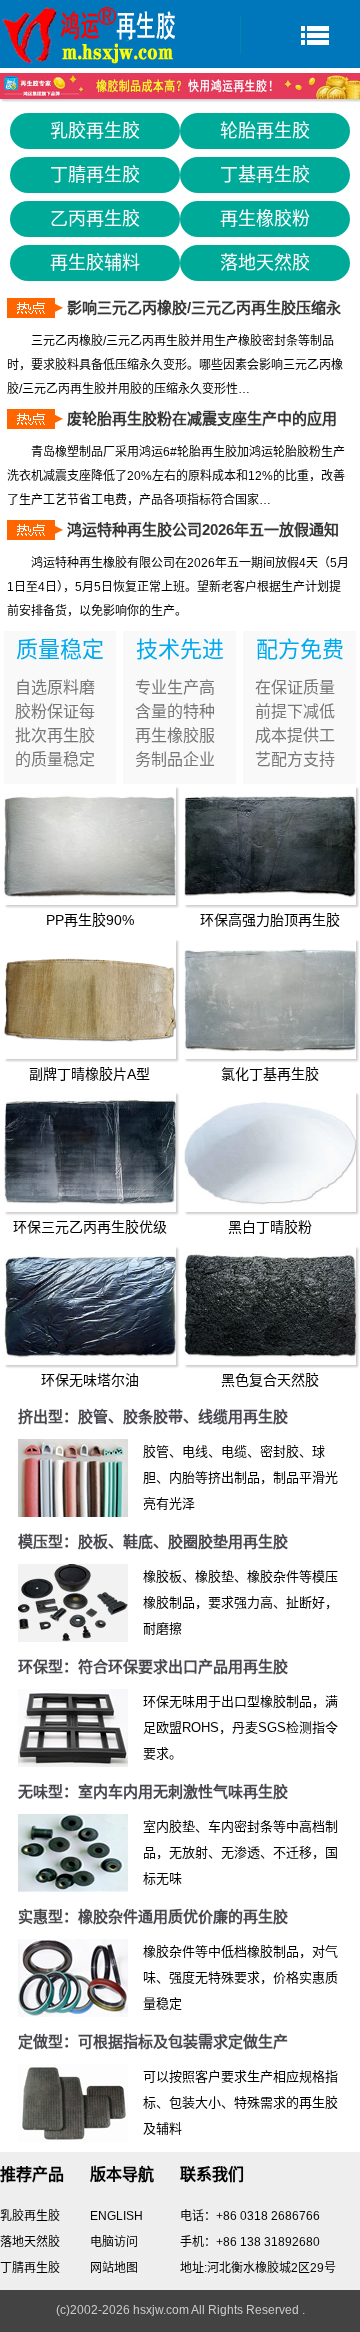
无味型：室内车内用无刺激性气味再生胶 (153, 1791)
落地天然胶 (265, 263)
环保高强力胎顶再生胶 (270, 920)
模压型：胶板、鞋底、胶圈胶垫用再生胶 (153, 1541)
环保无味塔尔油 (90, 1380)
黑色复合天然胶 (270, 1380)
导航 (300, 34)
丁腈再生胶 (95, 175)
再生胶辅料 (95, 263)
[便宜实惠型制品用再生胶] (73, 1978)
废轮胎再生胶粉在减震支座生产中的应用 (202, 418)
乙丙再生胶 (95, 219)
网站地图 (114, 2268)
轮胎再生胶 (265, 131)
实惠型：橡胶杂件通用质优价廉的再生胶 (153, 1916)
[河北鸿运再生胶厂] (90, 34)
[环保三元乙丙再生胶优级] (90, 1152)
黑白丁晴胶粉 (270, 1227)
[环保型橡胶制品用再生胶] (73, 1728)
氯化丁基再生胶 (270, 1074)
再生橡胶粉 (265, 219)
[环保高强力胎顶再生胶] (270, 846)
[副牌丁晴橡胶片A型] (90, 999)
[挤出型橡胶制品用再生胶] (73, 1478)
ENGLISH (116, 2216)
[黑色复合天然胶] (270, 1306)
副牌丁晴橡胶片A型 (89, 1074)
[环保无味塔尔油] (90, 1306)
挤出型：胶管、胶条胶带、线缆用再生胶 (153, 1416)
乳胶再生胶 (95, 131)
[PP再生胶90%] (90, 846)
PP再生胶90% (90, 920)
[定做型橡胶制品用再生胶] (73, 2103)
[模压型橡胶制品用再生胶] (73, 1603)
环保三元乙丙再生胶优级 (90, 1227)
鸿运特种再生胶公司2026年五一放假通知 (203, 529)
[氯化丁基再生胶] (270, 999)
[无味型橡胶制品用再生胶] (73, 1853)
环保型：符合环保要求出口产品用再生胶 (153, 1666)
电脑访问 (114, 2242)
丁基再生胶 (265, 175)
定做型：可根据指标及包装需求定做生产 (153, 2041)
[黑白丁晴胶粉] (270, 1152)
